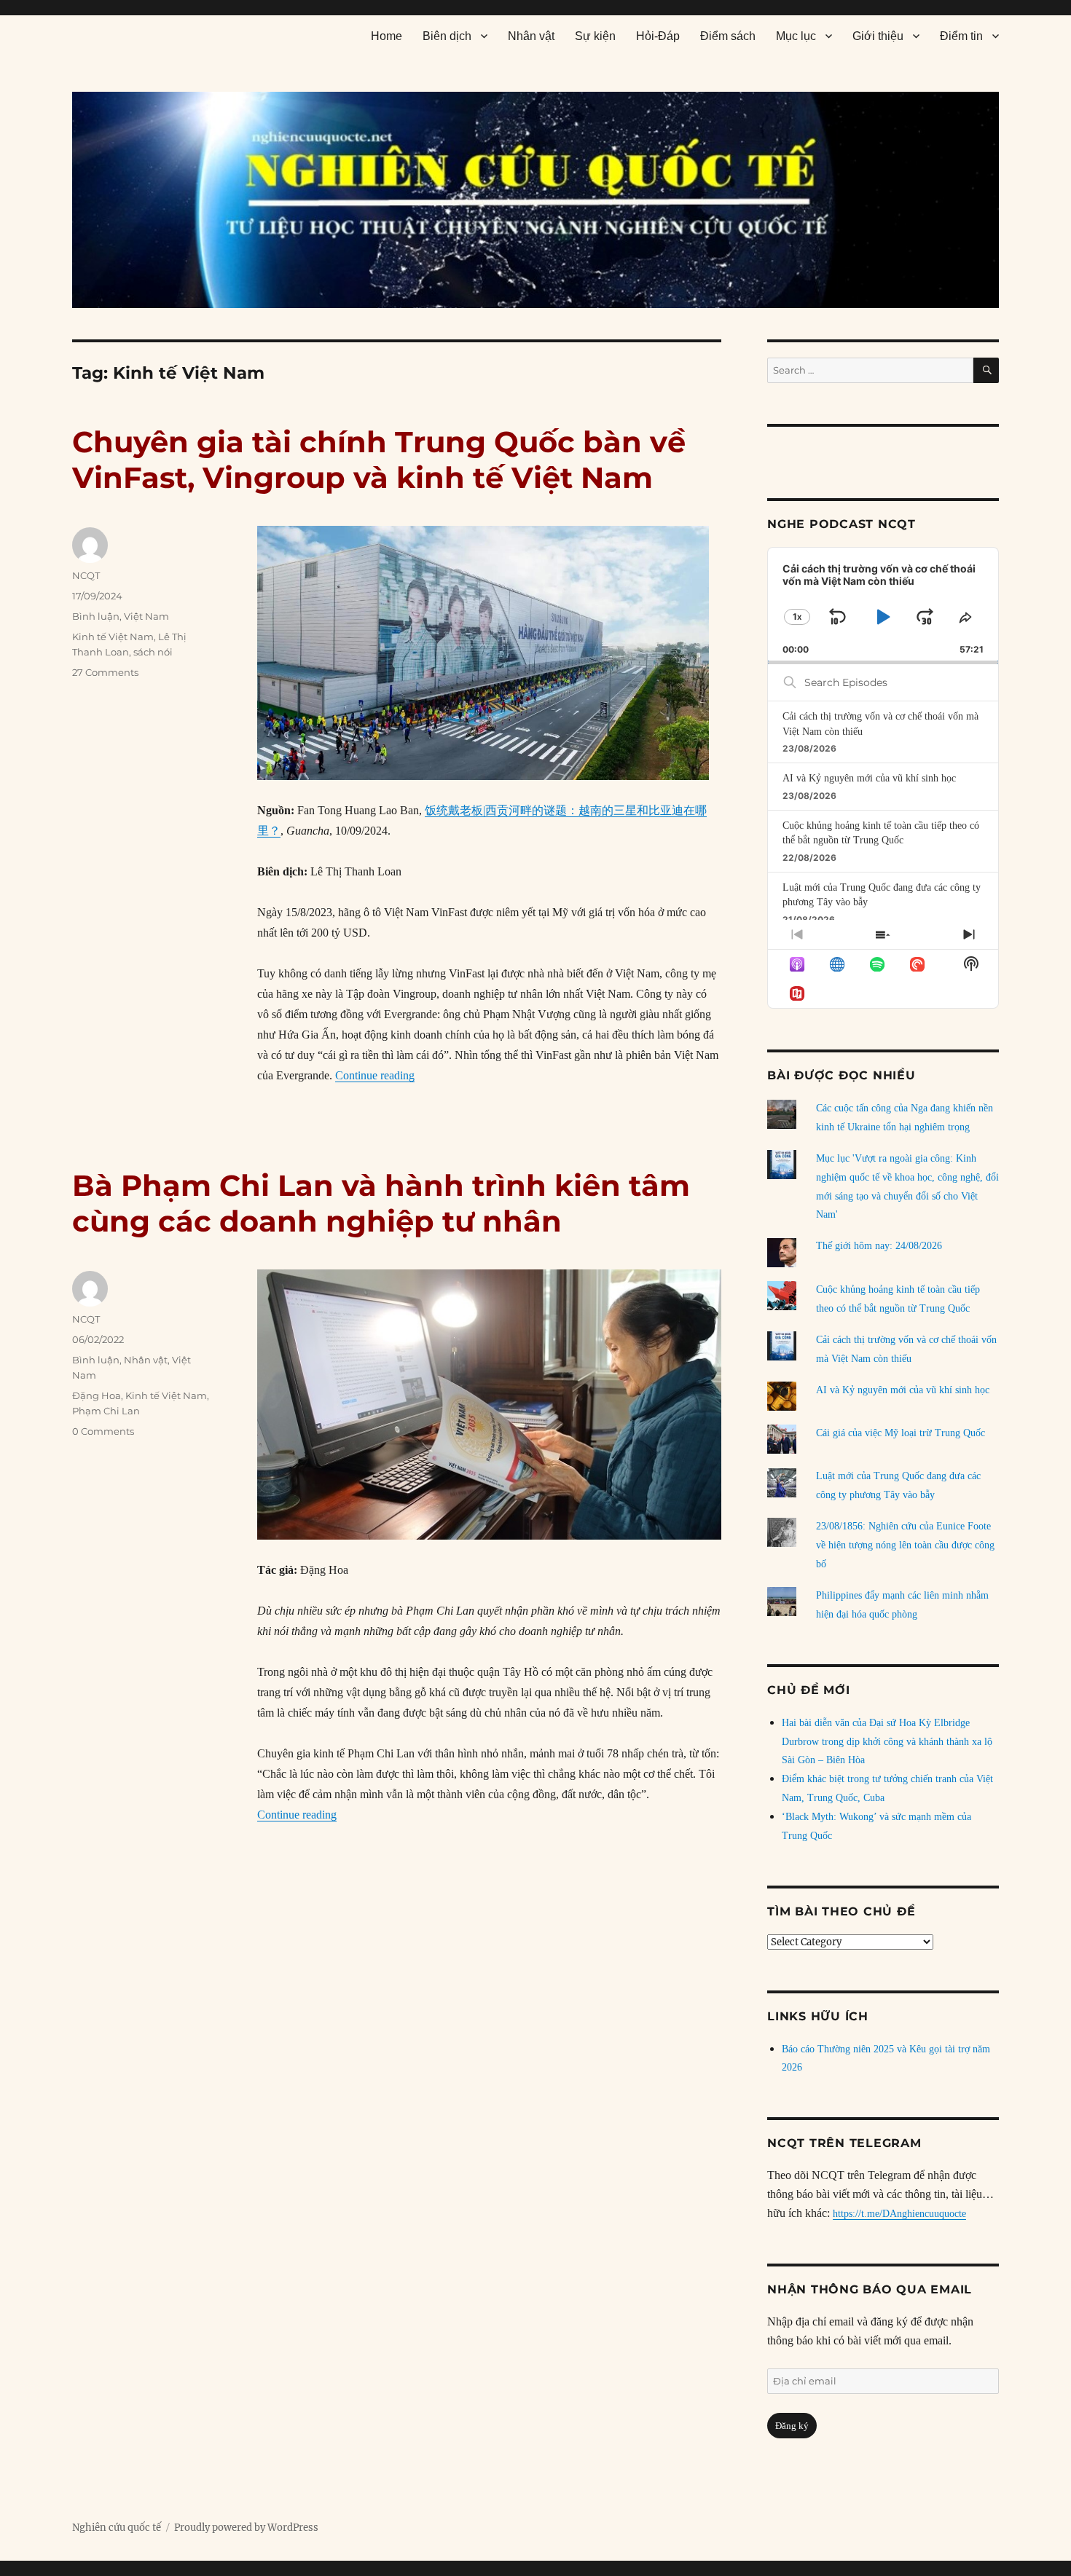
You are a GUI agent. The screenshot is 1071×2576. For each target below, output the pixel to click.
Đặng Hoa (97, 1395)
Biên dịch (447, 36)
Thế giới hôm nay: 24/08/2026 (879, 1246)
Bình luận (96, 616)
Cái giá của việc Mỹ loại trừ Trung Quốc (901, 1433)
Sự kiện (595, 36)
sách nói (153, 652)
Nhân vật (531, 36)
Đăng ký (792, 2426)
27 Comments (105, 672)
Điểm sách (728, 36)
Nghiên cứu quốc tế (117, 2528)
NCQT (86, 575)
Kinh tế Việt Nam (113, 637)
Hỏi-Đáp (658, 36)
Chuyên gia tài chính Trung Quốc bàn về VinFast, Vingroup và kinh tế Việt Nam (379, 460)
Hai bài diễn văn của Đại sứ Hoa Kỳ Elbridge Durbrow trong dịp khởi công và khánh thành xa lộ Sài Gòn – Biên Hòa (887, 1742)
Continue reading (375, 1075)
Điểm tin (961, 36)
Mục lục (796, 36)
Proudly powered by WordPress (246, 2528)
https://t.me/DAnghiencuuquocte (899, 2214)
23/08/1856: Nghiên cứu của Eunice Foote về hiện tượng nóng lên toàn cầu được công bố (905, 1545)
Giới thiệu (878, 36)
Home (387, 36)
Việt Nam (146, 616)
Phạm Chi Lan (106, 1411)
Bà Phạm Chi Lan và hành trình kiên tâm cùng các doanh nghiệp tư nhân (381, 1203)
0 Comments (103, 1431)
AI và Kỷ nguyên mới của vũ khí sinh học (869, 778)
